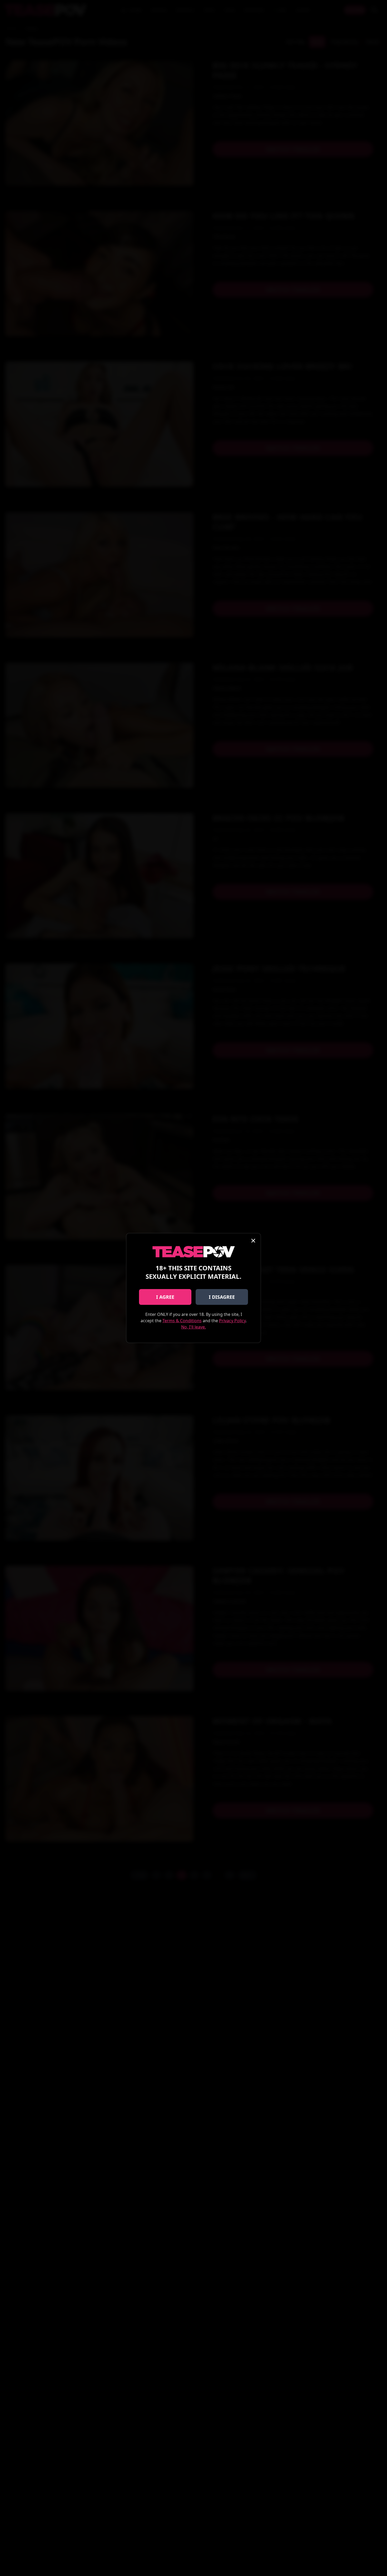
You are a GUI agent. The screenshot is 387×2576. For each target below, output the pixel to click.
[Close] (253, 1241)
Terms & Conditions (182, 1321)
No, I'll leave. (193, 1327)
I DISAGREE (222, 1297)
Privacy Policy (232, 1321)
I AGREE (165, 1297)
